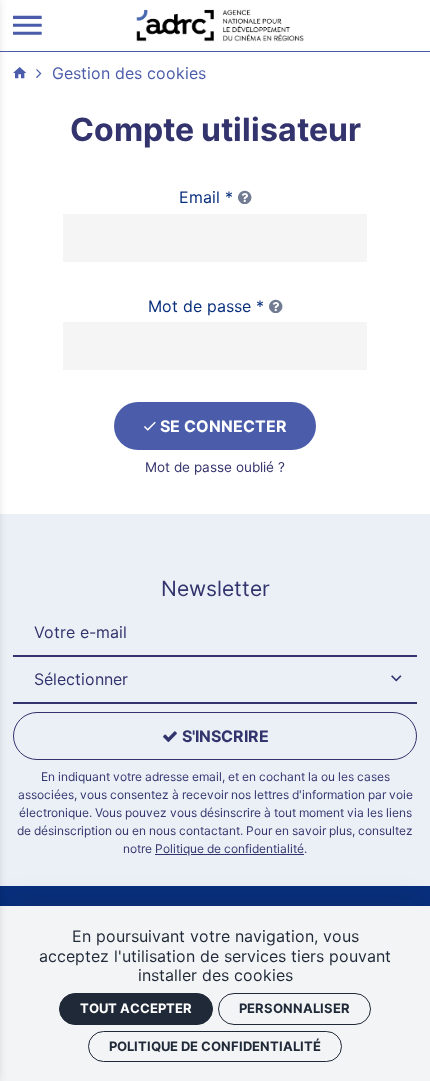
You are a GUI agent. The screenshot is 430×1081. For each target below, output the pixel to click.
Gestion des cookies (129, 73)
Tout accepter (136, 1008)
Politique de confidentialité (229, 848)
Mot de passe (206, 306)
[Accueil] (220, 24)
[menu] (27, 25)
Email (206, 197)
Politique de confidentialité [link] (215, 1046)
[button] (214, 680)
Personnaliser (294, 1008)
